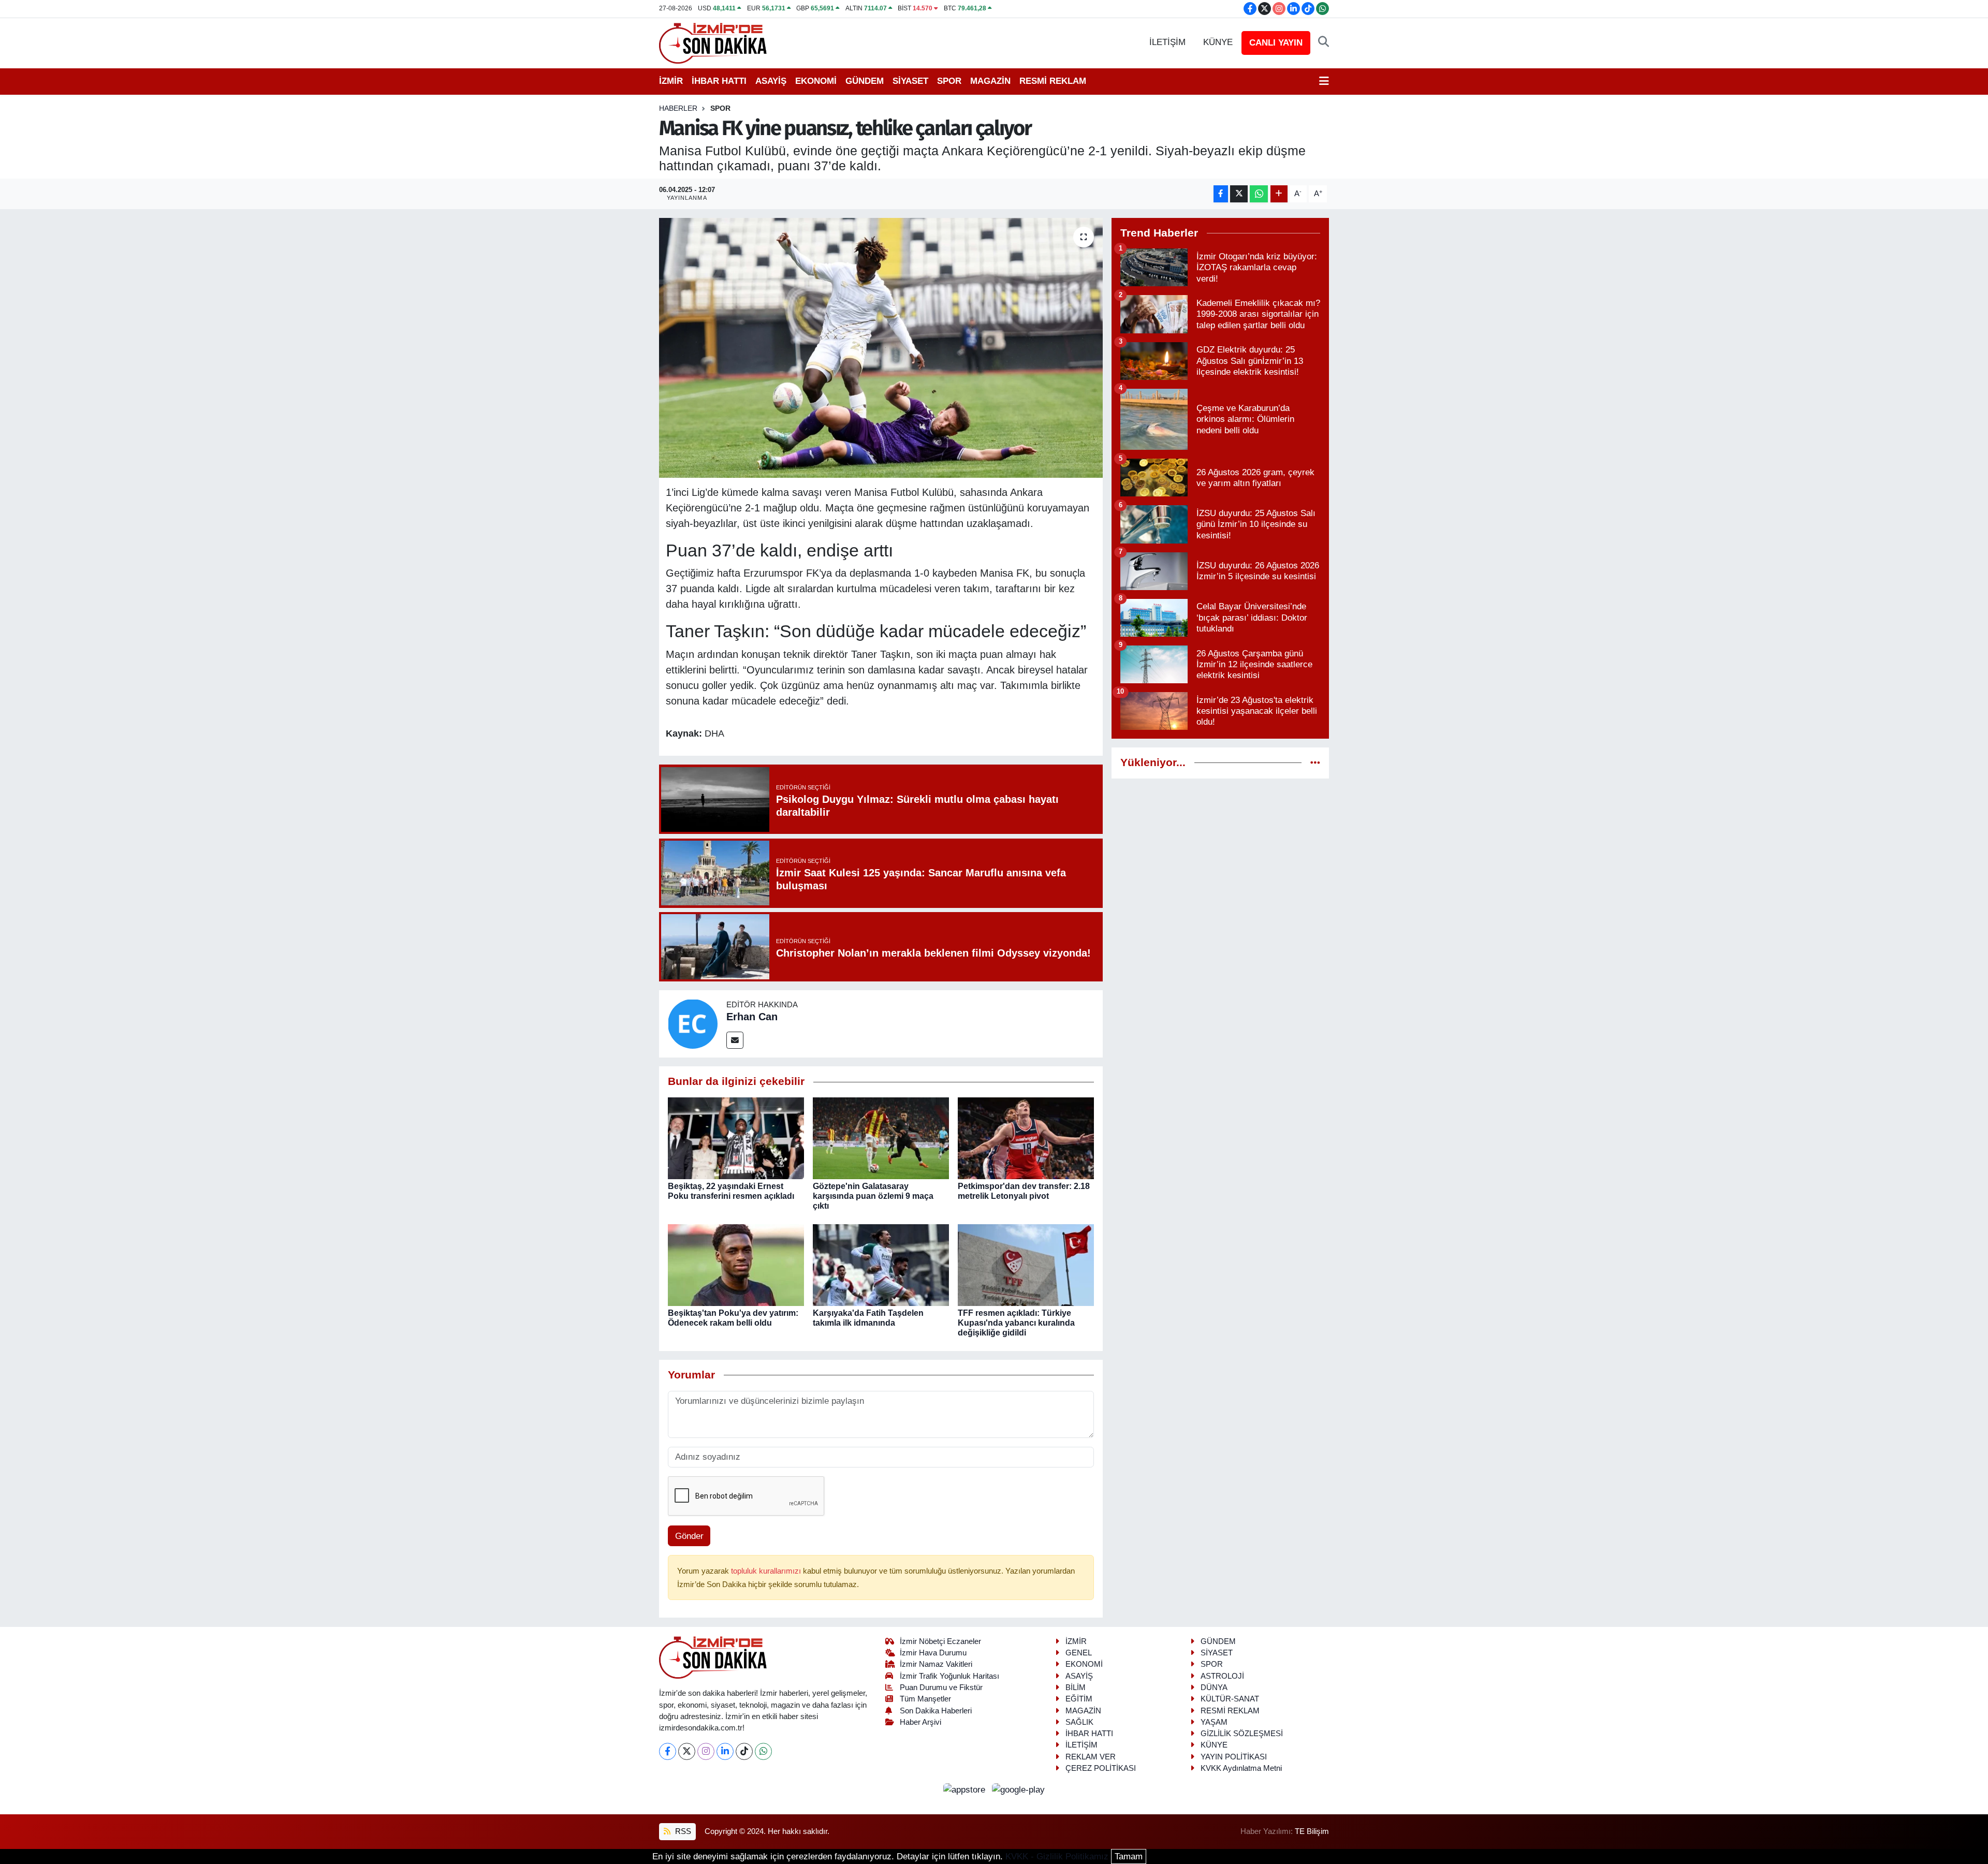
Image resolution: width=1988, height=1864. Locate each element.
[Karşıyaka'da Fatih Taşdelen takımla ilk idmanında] (881, 1264)
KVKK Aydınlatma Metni (1241, 1768)
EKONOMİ (816, 81)
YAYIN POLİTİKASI (1234, 1757)
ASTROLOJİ (1222, 1676)
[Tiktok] (744, 1751)
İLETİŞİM (1167, 42)
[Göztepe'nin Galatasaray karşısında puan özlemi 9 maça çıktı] (881, 1138)
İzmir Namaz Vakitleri (936, 1664)
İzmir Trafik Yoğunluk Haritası (949, 1676)
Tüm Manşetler (925, 1699)
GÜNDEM (865, 81)
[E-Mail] (735, 1040)
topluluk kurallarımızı (767, 1571)
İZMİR (671, 81)
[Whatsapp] (763, 1751)
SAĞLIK (1079, 1722)
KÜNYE (1218, 42)
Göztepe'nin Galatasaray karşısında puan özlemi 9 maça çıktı (873, 1196)
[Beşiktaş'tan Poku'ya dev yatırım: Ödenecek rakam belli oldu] (736, 1264)
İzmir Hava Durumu (933, 1653)
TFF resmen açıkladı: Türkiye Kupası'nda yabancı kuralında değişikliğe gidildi (1016, 1323)
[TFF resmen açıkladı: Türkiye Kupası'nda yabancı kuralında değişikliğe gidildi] (1026, 1264)
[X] (687, 1751)
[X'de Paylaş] (1239, 194)
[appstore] (966, 1789)
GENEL (1079, 1653)
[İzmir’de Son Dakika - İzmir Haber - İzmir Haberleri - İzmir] (713, 42)
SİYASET (910, 81)
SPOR (949, 81)
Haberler (678, 108)
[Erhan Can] (693, 1024)
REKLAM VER (1091, 1757)
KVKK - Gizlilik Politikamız (1057, 1856)
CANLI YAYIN (1276, 43)
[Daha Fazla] (1279, 194)
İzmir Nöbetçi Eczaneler (940, 1641)
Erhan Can (752, 1017)
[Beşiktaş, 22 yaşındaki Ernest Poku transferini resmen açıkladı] (736, 1138)
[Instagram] (706, 1751)
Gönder (689, 1536)
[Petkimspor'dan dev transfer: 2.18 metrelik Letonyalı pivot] (1026, 1138)
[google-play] (1019, 1789)
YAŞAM (1214, 1722)
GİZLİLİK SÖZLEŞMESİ (1242, 1734)
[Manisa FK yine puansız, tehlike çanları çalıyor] (881, 348)
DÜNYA (1214, 1687)
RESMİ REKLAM (1053, 81)
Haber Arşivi (920, 1722)
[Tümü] (1315, 763)
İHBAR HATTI (719, 81)
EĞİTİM (1079, 1699)
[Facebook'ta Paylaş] (1221, 194)
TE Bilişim (1312, 1831)
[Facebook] (668, 1751)
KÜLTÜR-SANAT (1230, 1699)
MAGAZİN (990, 81)
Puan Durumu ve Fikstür (941, 1687)
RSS (682, 1831)
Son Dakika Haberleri (936, 1711)
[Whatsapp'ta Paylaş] (1259, 194)
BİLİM (1076, 1687)
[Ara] (1324, 42)
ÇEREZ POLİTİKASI (1101, 1768)
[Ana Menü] (1324, 81)
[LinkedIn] (725, 1751)
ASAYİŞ (771, 81)
